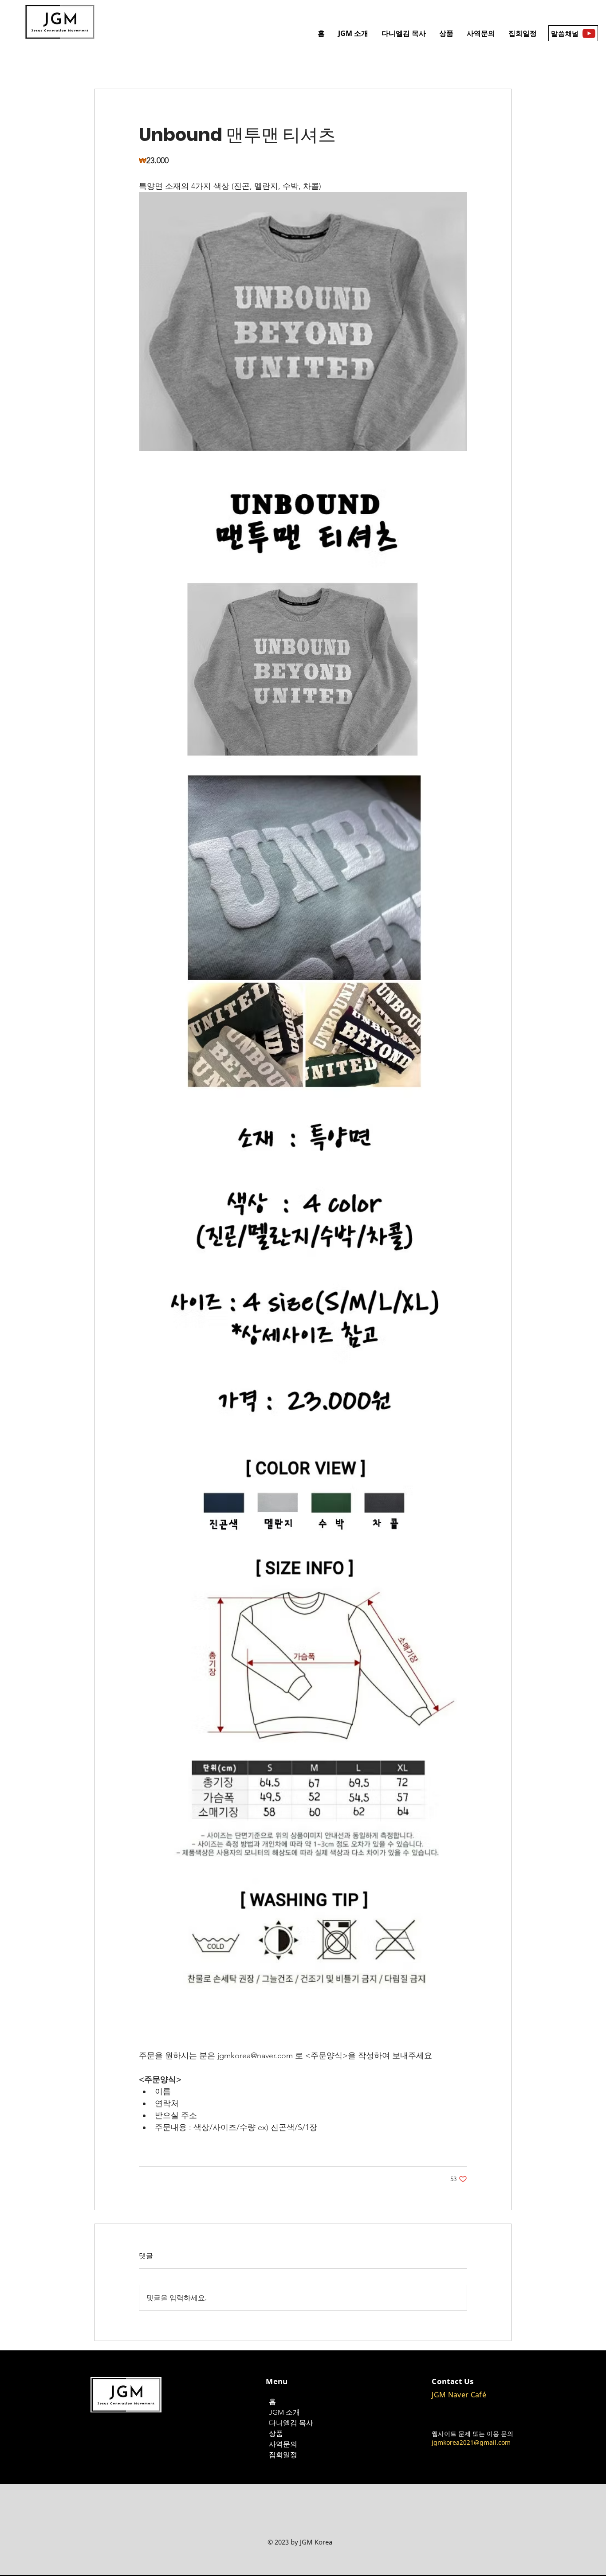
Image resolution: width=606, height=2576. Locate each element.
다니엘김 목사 (291, 2423)
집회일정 (283, 2455)
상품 (276, 2433)
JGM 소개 (284, 2412)
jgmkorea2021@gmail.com (471, 2442)
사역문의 (283, 2444)
